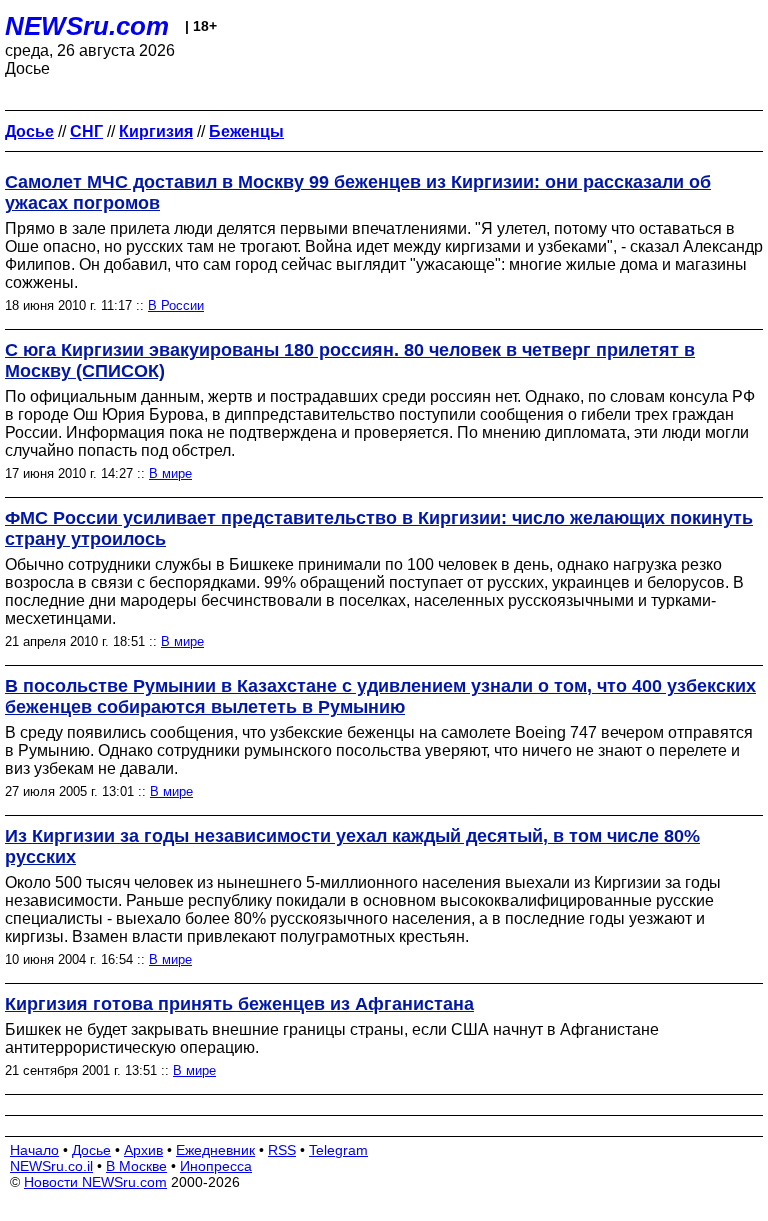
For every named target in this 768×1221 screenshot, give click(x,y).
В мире (170, 473)
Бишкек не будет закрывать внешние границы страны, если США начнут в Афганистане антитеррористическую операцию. (332, 1038)
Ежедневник (215, 1150)
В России (176, 305)
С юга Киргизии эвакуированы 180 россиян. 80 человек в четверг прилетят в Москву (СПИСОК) (350, 360)
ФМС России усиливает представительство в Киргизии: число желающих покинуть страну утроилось (379, 528)
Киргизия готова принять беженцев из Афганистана (239, 1004)
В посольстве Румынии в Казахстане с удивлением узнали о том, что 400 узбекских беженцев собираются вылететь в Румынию (380, 696)
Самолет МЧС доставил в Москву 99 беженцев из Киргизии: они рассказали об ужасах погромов (358, 192)
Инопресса (216, 1166)
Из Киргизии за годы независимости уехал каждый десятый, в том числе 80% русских (352, 846)
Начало (34, 1150)
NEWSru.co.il (51, 1166)
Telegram (338, 1150)
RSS (282, 1150)
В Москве (136, 1166)
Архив (143, 1150)
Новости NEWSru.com (95, 1182)
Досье (91, 1150)
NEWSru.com (87, 26)
